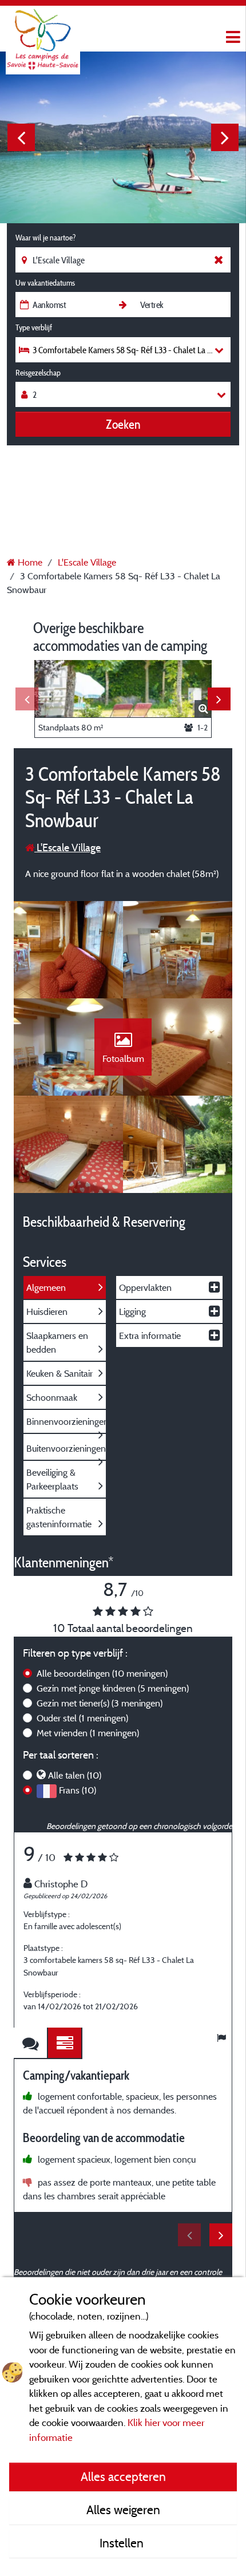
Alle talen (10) (75, 1775)
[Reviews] (31, 2043)
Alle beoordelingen (102, 1673)
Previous (21, 137)
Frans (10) (78, 1790)
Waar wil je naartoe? (45, 238)
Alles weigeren (123, 2510)
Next (225, 137)
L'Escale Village (68, 848)
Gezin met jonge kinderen (113, 1688)
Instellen (123, 2543)
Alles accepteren (123, 2476)
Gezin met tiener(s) (100, 1703)
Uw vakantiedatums (45, 283)
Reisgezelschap (38, 373)
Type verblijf (34, 327)
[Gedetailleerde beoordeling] (65, 2043)
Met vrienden (88, 1733)
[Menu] (232, 37)
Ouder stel (82, 1718)
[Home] (43, 31)
